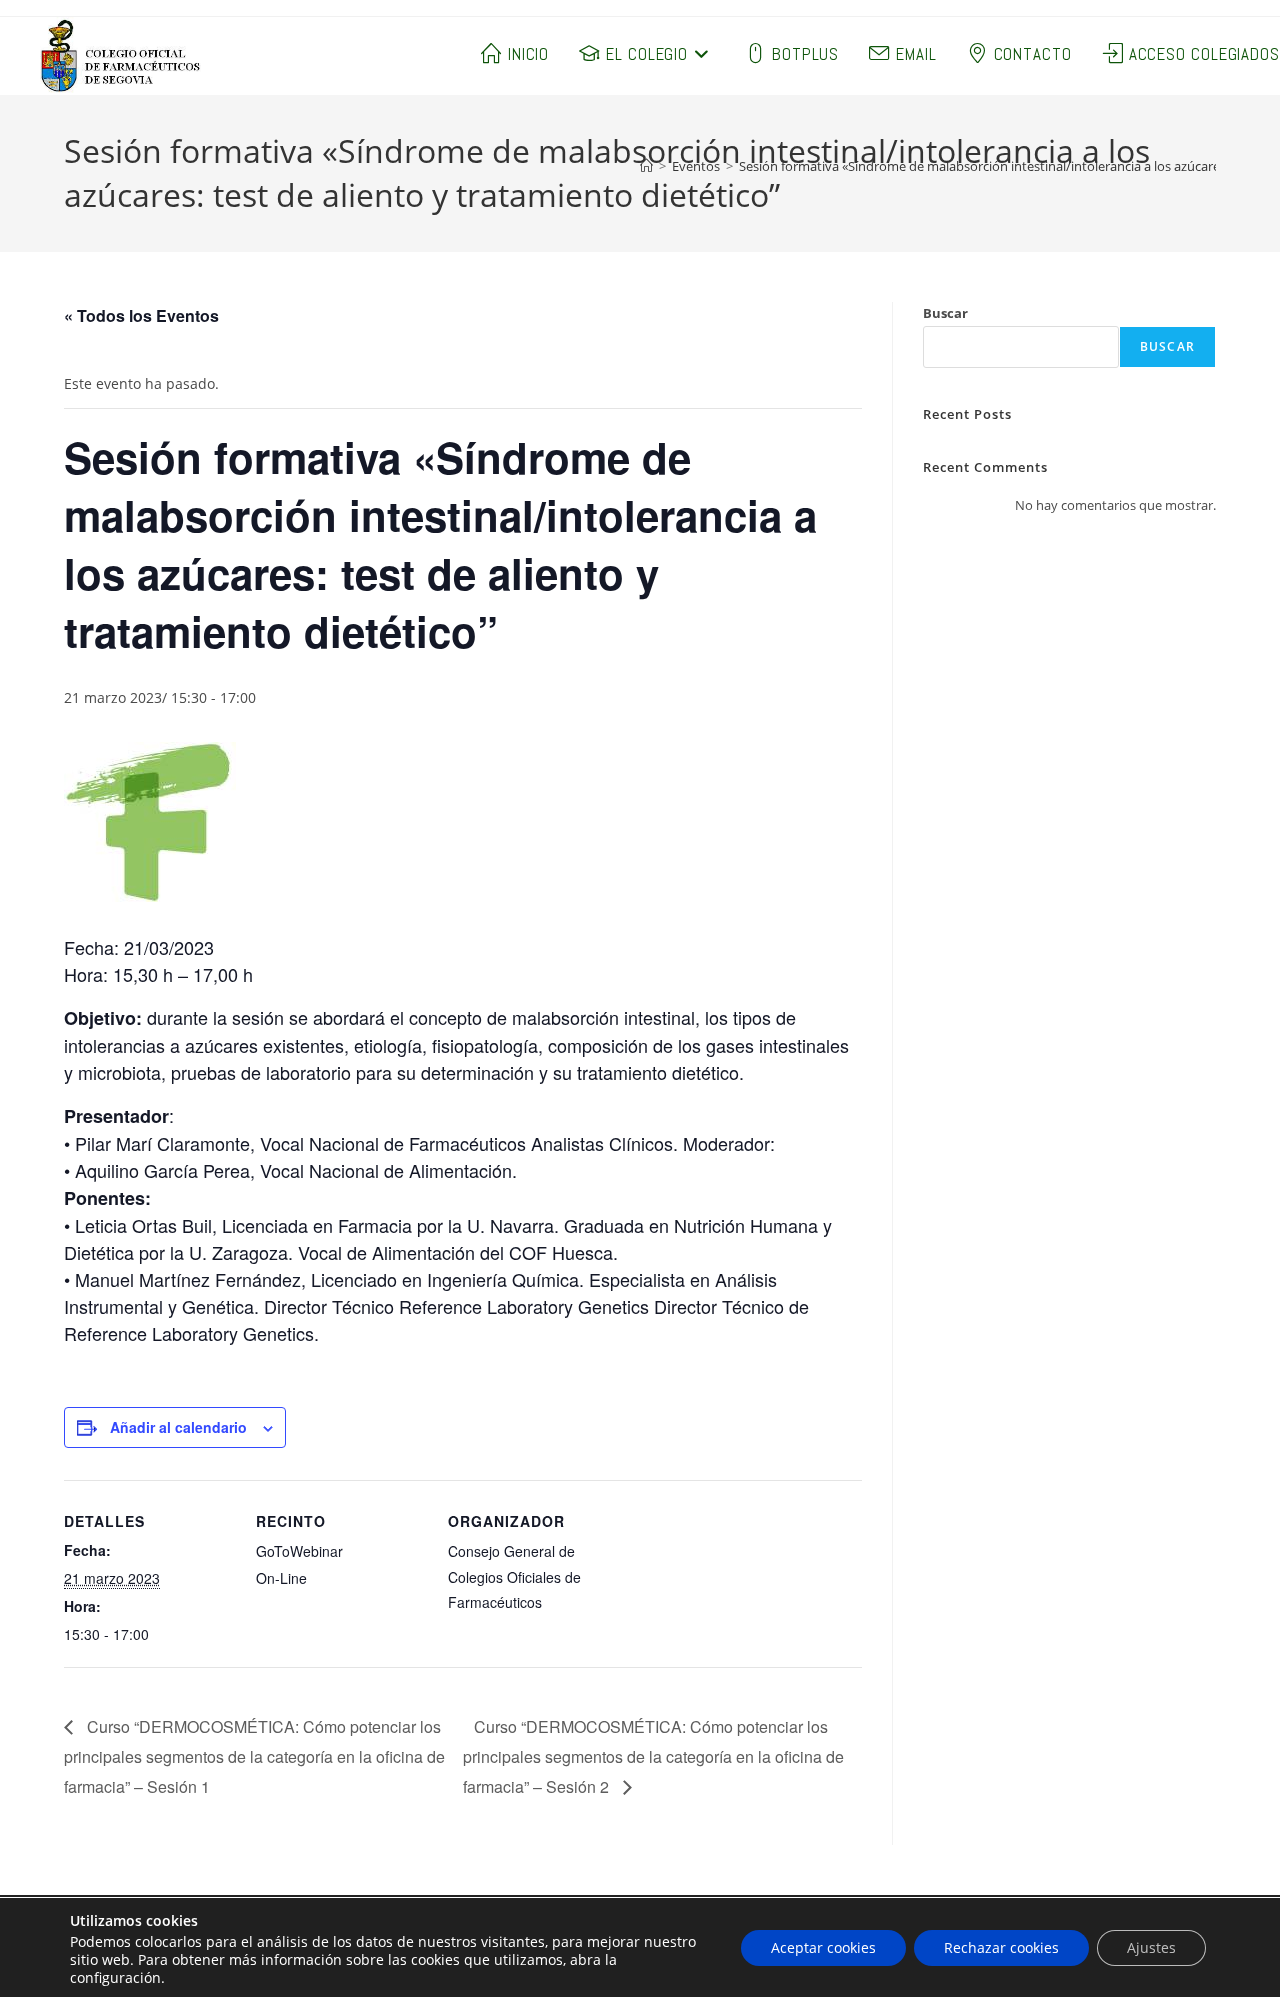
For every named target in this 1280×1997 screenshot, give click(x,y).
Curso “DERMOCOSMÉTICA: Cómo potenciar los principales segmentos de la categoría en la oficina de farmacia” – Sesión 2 (653, 1756)
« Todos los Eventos (141, 315)
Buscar (945, 313)
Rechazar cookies (1001, 1946)
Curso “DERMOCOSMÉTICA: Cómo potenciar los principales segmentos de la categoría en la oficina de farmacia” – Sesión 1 (254, 1756)
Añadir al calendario (178, 1427)
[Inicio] (646, 166)
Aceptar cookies (823, 1946)
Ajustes (1151, 1946)
